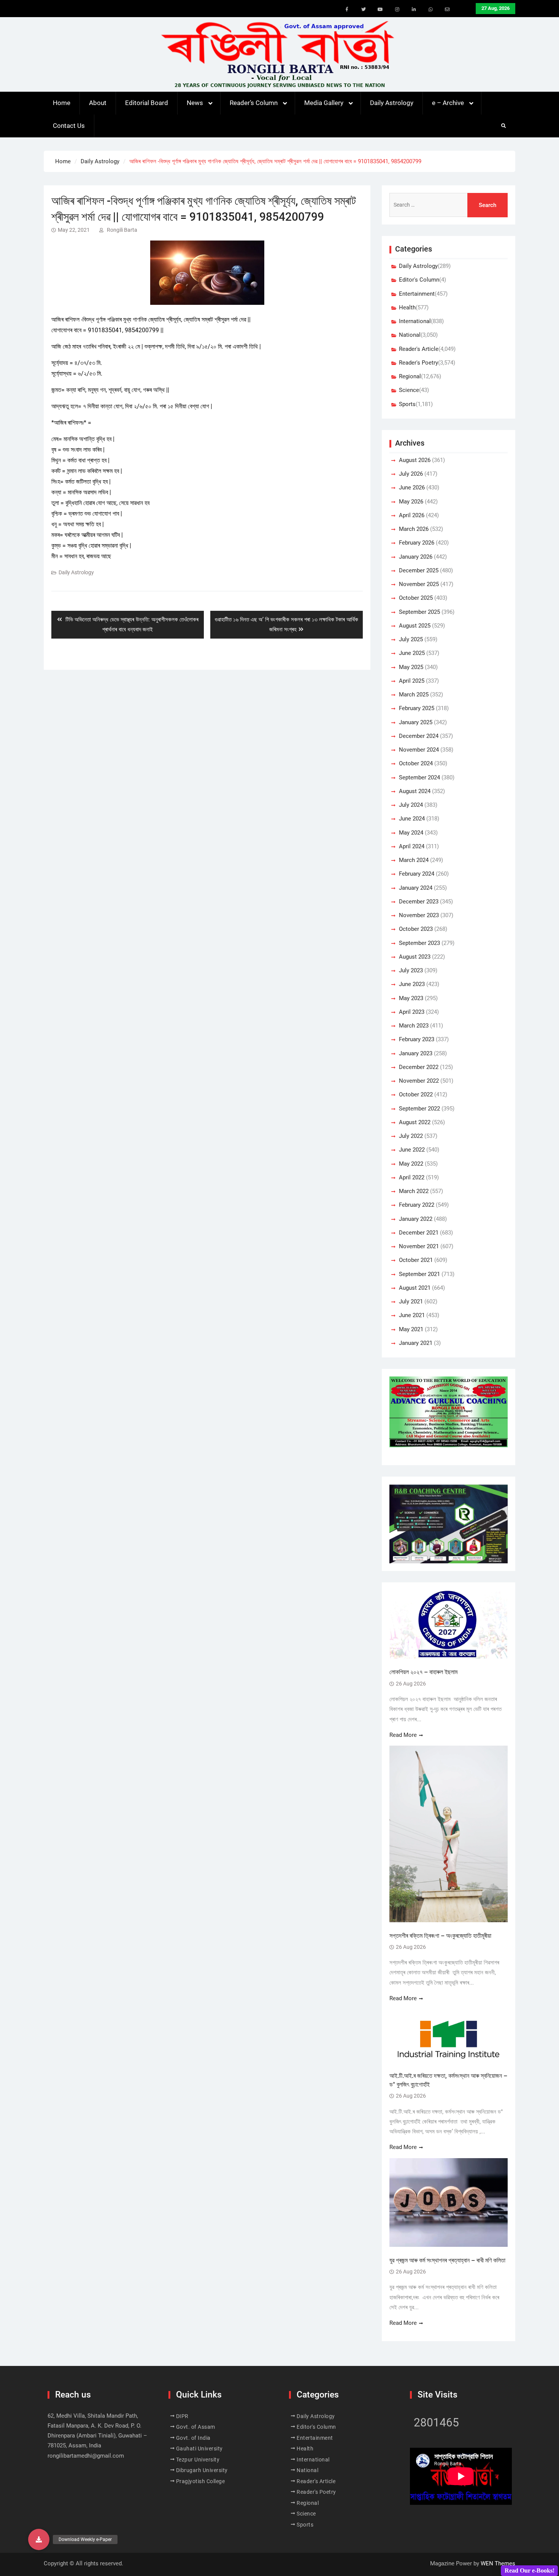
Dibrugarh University (202, 2470)
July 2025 (411, 639)
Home (62, 103)
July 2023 (411, 970)
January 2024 (416, 888)
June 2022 (412, 1150)
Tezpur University (198, 2460)
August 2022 (415, 1122)
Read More (403, 1735)
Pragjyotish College (201, 2481)
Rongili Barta (122, 230)
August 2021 (415, 1288)
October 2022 (416, 1094)
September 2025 (419, 612)
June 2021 (412, 1315)
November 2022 (419, 1081)
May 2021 (411, 1329)
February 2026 (417, 543)
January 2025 (416, 722)
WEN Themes (498, 2563)
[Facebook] (347, 10)
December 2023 (419, 902)
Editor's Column (419, 280)
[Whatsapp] (430, 10)
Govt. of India (193, 2438)
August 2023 (415, 957)
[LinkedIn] (414, 10)
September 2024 (419, 777)
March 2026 (414, 529)
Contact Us (69, 126)
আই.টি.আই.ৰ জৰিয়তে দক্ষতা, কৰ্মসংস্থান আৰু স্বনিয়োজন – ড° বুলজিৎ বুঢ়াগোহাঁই (448, 2080)
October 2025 (416, 598)
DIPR (182, 2416)
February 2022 (417, 1205)
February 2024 (417, 874)
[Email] (447, 10)
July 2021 (411, 1302)
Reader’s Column (254, 103)
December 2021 (419, 1233)
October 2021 (416, 1260)
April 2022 (412, 1177)
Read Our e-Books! (530, 2570)
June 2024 (412, 819)
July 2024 (411, 805)
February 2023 (417, 1039)
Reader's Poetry (418, 363)
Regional (410, 376)
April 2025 (412, 681)
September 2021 (419, 1274)
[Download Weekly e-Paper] (39, 2539)
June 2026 (412, 487)
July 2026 (411, 474)
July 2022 (411, 1136)
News (195, 103)
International (415, 321)
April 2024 (412, 846)
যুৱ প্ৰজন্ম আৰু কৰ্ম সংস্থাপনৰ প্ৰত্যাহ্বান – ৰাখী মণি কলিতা (447, 2260)
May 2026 (411, 502)
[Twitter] (364, 10)
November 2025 (419, 584)
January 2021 (416, 1343)
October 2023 (416, 929)
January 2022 (416, 1219)
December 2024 (419, 736)
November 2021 (419, 1246)
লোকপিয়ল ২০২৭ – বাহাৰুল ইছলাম (424, 1672)
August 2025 (415, 626)
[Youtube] (380, 10)
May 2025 (411, 667)
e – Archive (448, 103)
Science (409, 390)
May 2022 (411, 1164)
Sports (407, 404)
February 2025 (417, 708)
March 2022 (414, 1191)
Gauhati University (199, 2449)
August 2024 (415, 791)
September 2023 (419, 943)
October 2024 (416, 763)
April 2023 (412, 1012)
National (410, 335)
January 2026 (416, 557)
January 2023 (416, 1053)
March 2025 (414, 695)
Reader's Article (419, 349)
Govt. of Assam (196, 2427)
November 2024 (419, 750)
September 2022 (419, 1109)
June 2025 (412, 653)
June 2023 (412, 984)
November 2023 (419, 915)
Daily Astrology (392, 103)
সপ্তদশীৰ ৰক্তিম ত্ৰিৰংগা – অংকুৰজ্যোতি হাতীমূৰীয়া (440, 1936)
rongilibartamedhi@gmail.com (86, 2456)
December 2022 (419, 1067)
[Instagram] (397, 10)
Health (407, 307)
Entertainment (417, 294)
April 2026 (412, 515)
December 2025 (419, 570)
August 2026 (415, 460)
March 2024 (414, 860)
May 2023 (411, 998)
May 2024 (411, 833)
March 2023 (414, 1026)
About (98, 103)
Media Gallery (324, 103)
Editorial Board (147, 103)
